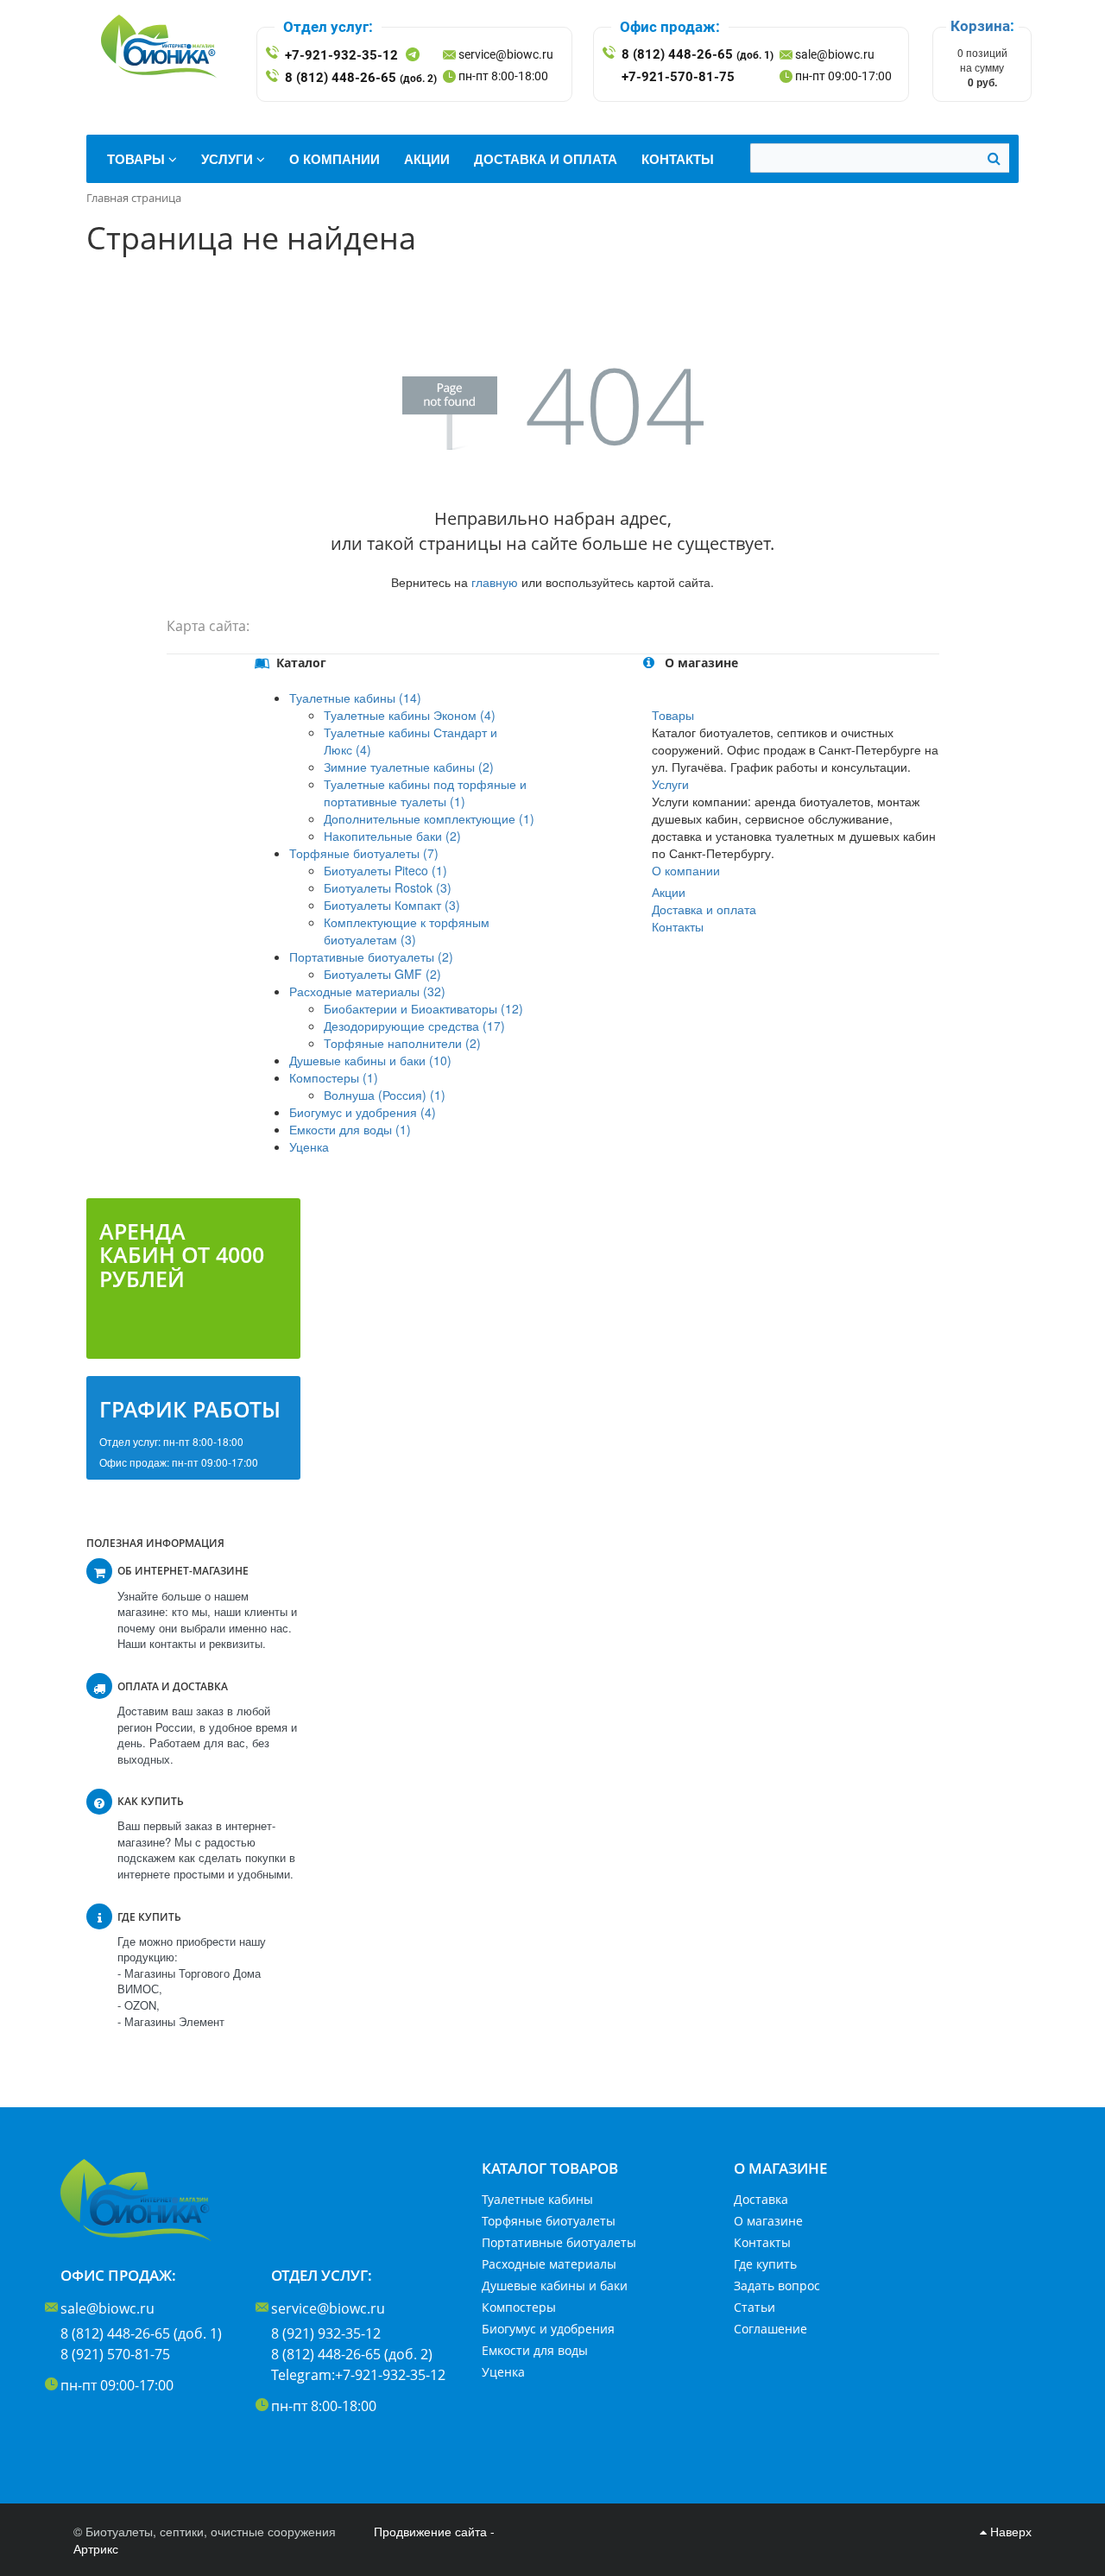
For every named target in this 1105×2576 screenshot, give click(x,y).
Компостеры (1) (334, 1077)
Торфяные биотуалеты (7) (364, 853)
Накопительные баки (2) (392, 836)
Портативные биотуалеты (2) (371, 957)
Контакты (678, 926)
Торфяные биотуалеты (549, 2221)
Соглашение (770, 2329)
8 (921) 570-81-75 (115, 2354)
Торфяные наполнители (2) (402, 1043)
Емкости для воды (535, 2350)
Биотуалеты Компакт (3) (392, 905)
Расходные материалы (549, 2264)
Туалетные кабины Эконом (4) (410, 715)
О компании (686, 870)
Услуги (670, 784)
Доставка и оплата (704, 909)
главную (495, 582)
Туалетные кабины (537, 2199)
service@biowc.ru (506, 54)
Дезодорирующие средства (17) (414, 1026)
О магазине (768, 2221)
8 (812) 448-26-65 (361, 78)
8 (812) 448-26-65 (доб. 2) (352, 2354)
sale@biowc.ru (835, 54)
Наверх (1009, 2531)
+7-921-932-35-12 (341, 55)
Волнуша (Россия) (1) (385, 1095)
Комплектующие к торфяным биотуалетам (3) (407, 931)
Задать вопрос (777, 2286)
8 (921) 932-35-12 (326, 2333)
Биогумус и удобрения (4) (363, 1112)
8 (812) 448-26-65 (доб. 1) (141, 2333)
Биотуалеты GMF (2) (382, 974)
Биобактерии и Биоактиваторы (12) (423, 1008)
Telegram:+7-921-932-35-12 (358, 2375)
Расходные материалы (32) (367, 991)
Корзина (980, 26)
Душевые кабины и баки (555, 2286)
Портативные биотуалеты (559, 2242)
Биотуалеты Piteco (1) (385, 870)
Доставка (761, 2199)
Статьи (755, 2307)
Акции (669, 892)
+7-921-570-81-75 (678, 77)
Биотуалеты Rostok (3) (388, 887)
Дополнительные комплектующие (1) (429, 818)
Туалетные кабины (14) (355, 698)
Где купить (765, 2264)
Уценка (309, 1146)
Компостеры (519, 2307)
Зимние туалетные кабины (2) (409, 767)
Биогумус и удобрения (548, 2329)
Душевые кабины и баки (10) (370, 1060)
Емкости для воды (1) (350, 1129)
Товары (673, 715)
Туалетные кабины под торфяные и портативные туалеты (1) (425, 792)
